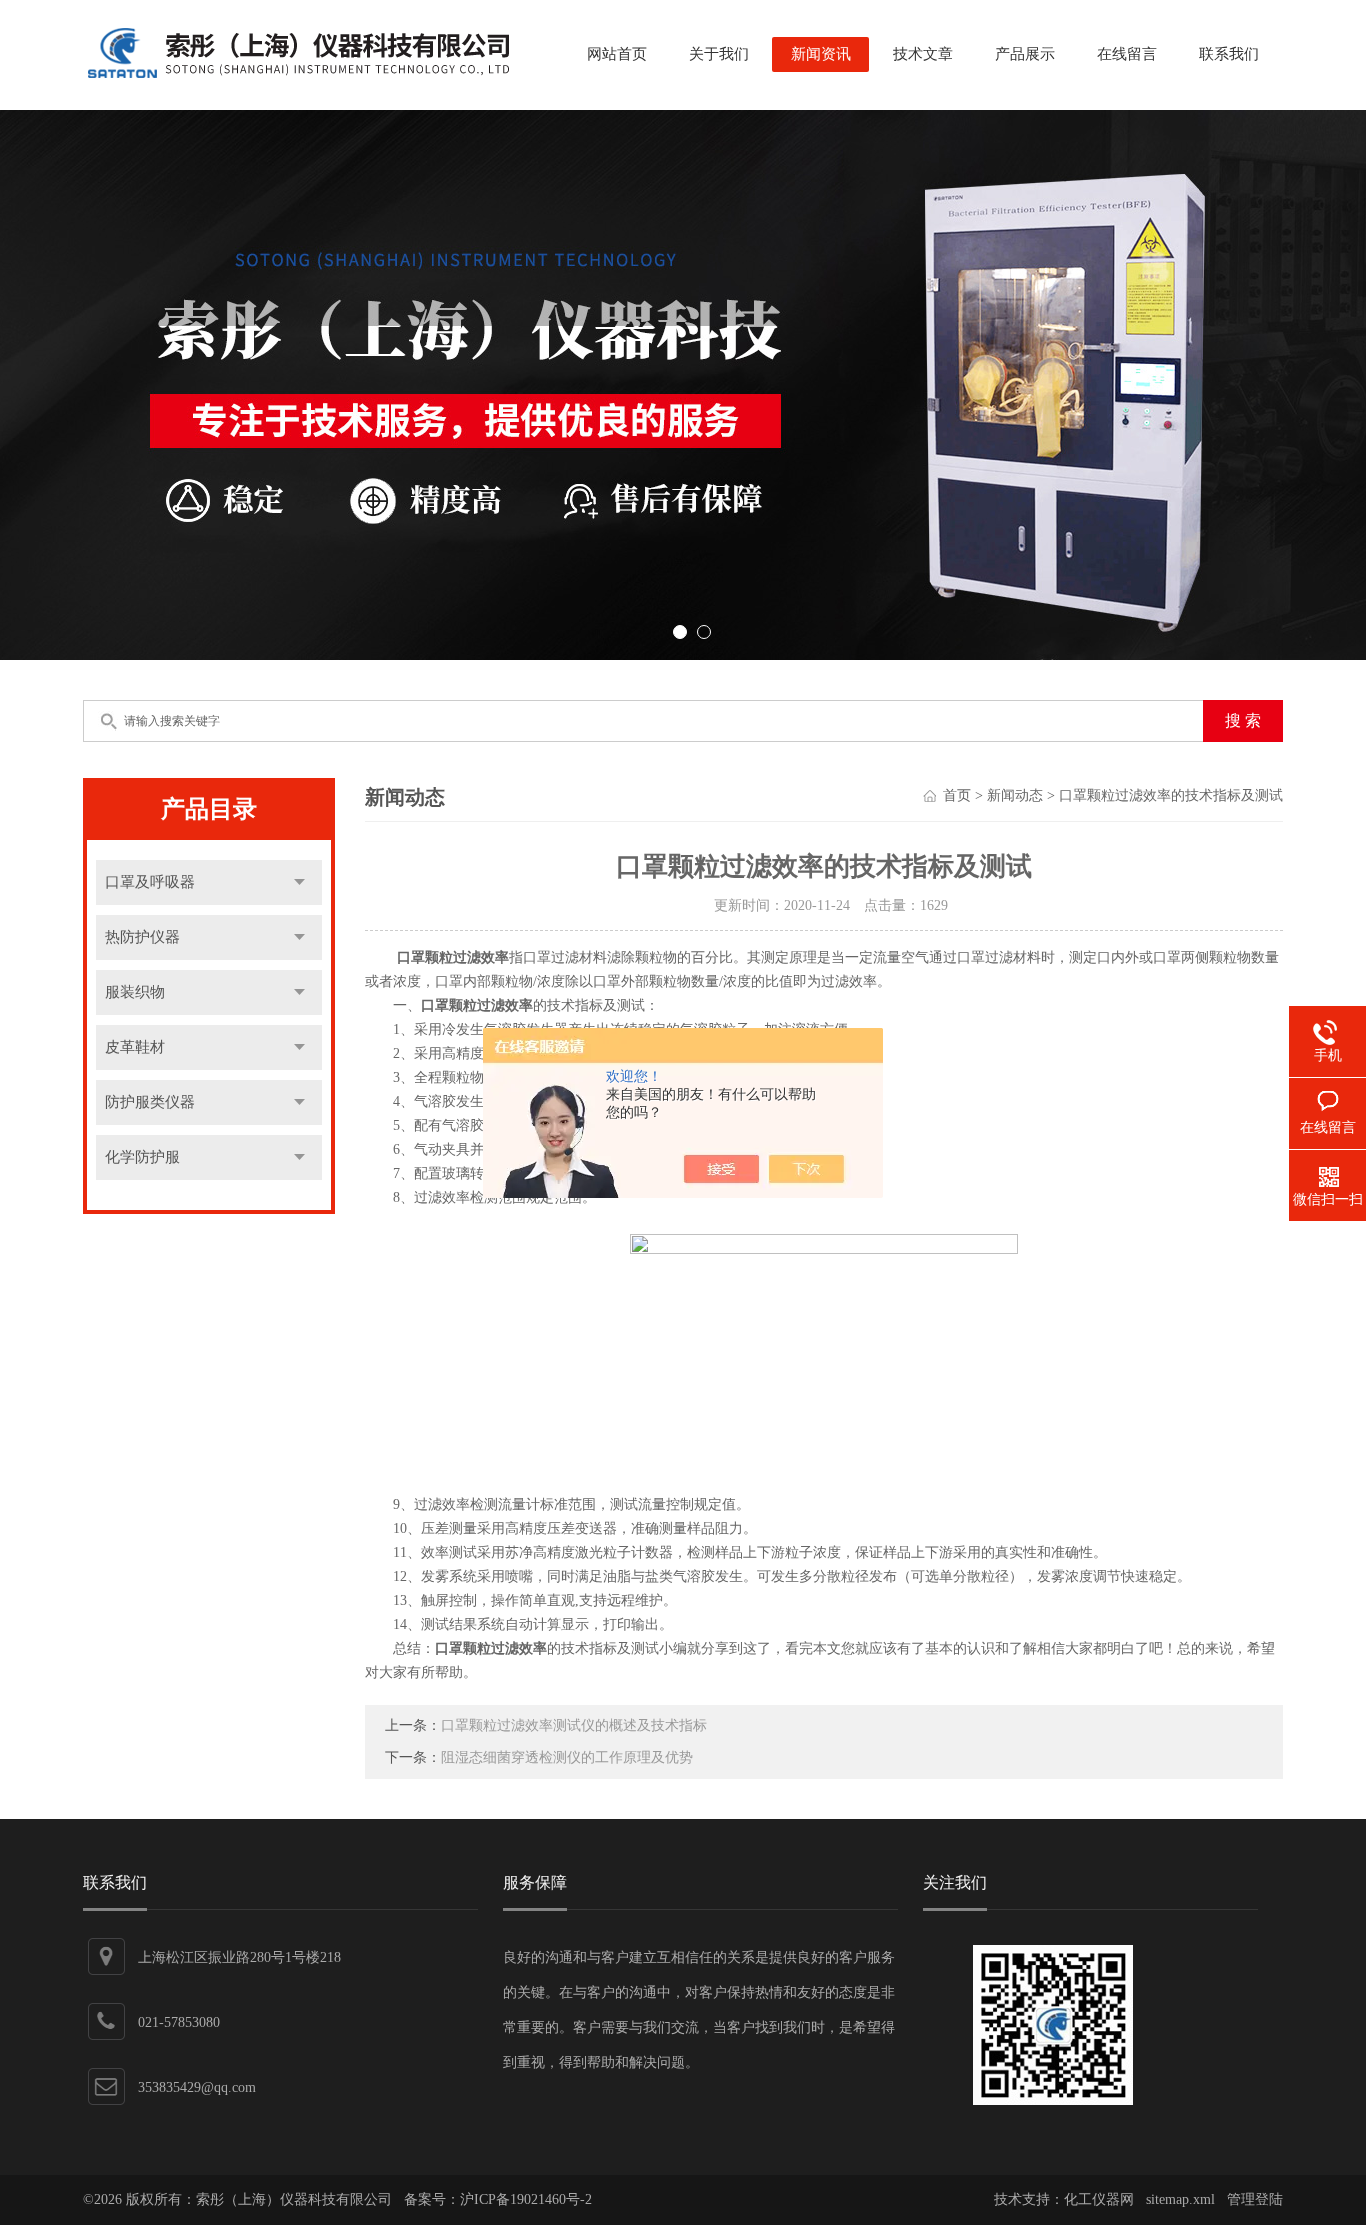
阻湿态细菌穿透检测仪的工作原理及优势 (567, 1757)
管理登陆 (1255, 2199)
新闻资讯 (821, 54)
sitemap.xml (1180, 2199)
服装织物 (135, 992)
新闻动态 (1015, 795)
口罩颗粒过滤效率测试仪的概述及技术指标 (574, 1725)
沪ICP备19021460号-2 (526, 2199)
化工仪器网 (1099, 2199)
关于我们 (719, 54)
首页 (957, 795)
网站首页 (617, 54)
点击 (299, 882)
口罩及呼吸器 (150, 882)
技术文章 (923, 54)
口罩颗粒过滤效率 (453, 957)
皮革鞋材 (135, 1047)
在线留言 (1127, 54)
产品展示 (1025, 54)
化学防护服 (142, 1157)
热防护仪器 (142, 937)
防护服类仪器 (150, 1102)
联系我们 (1229, 54)
